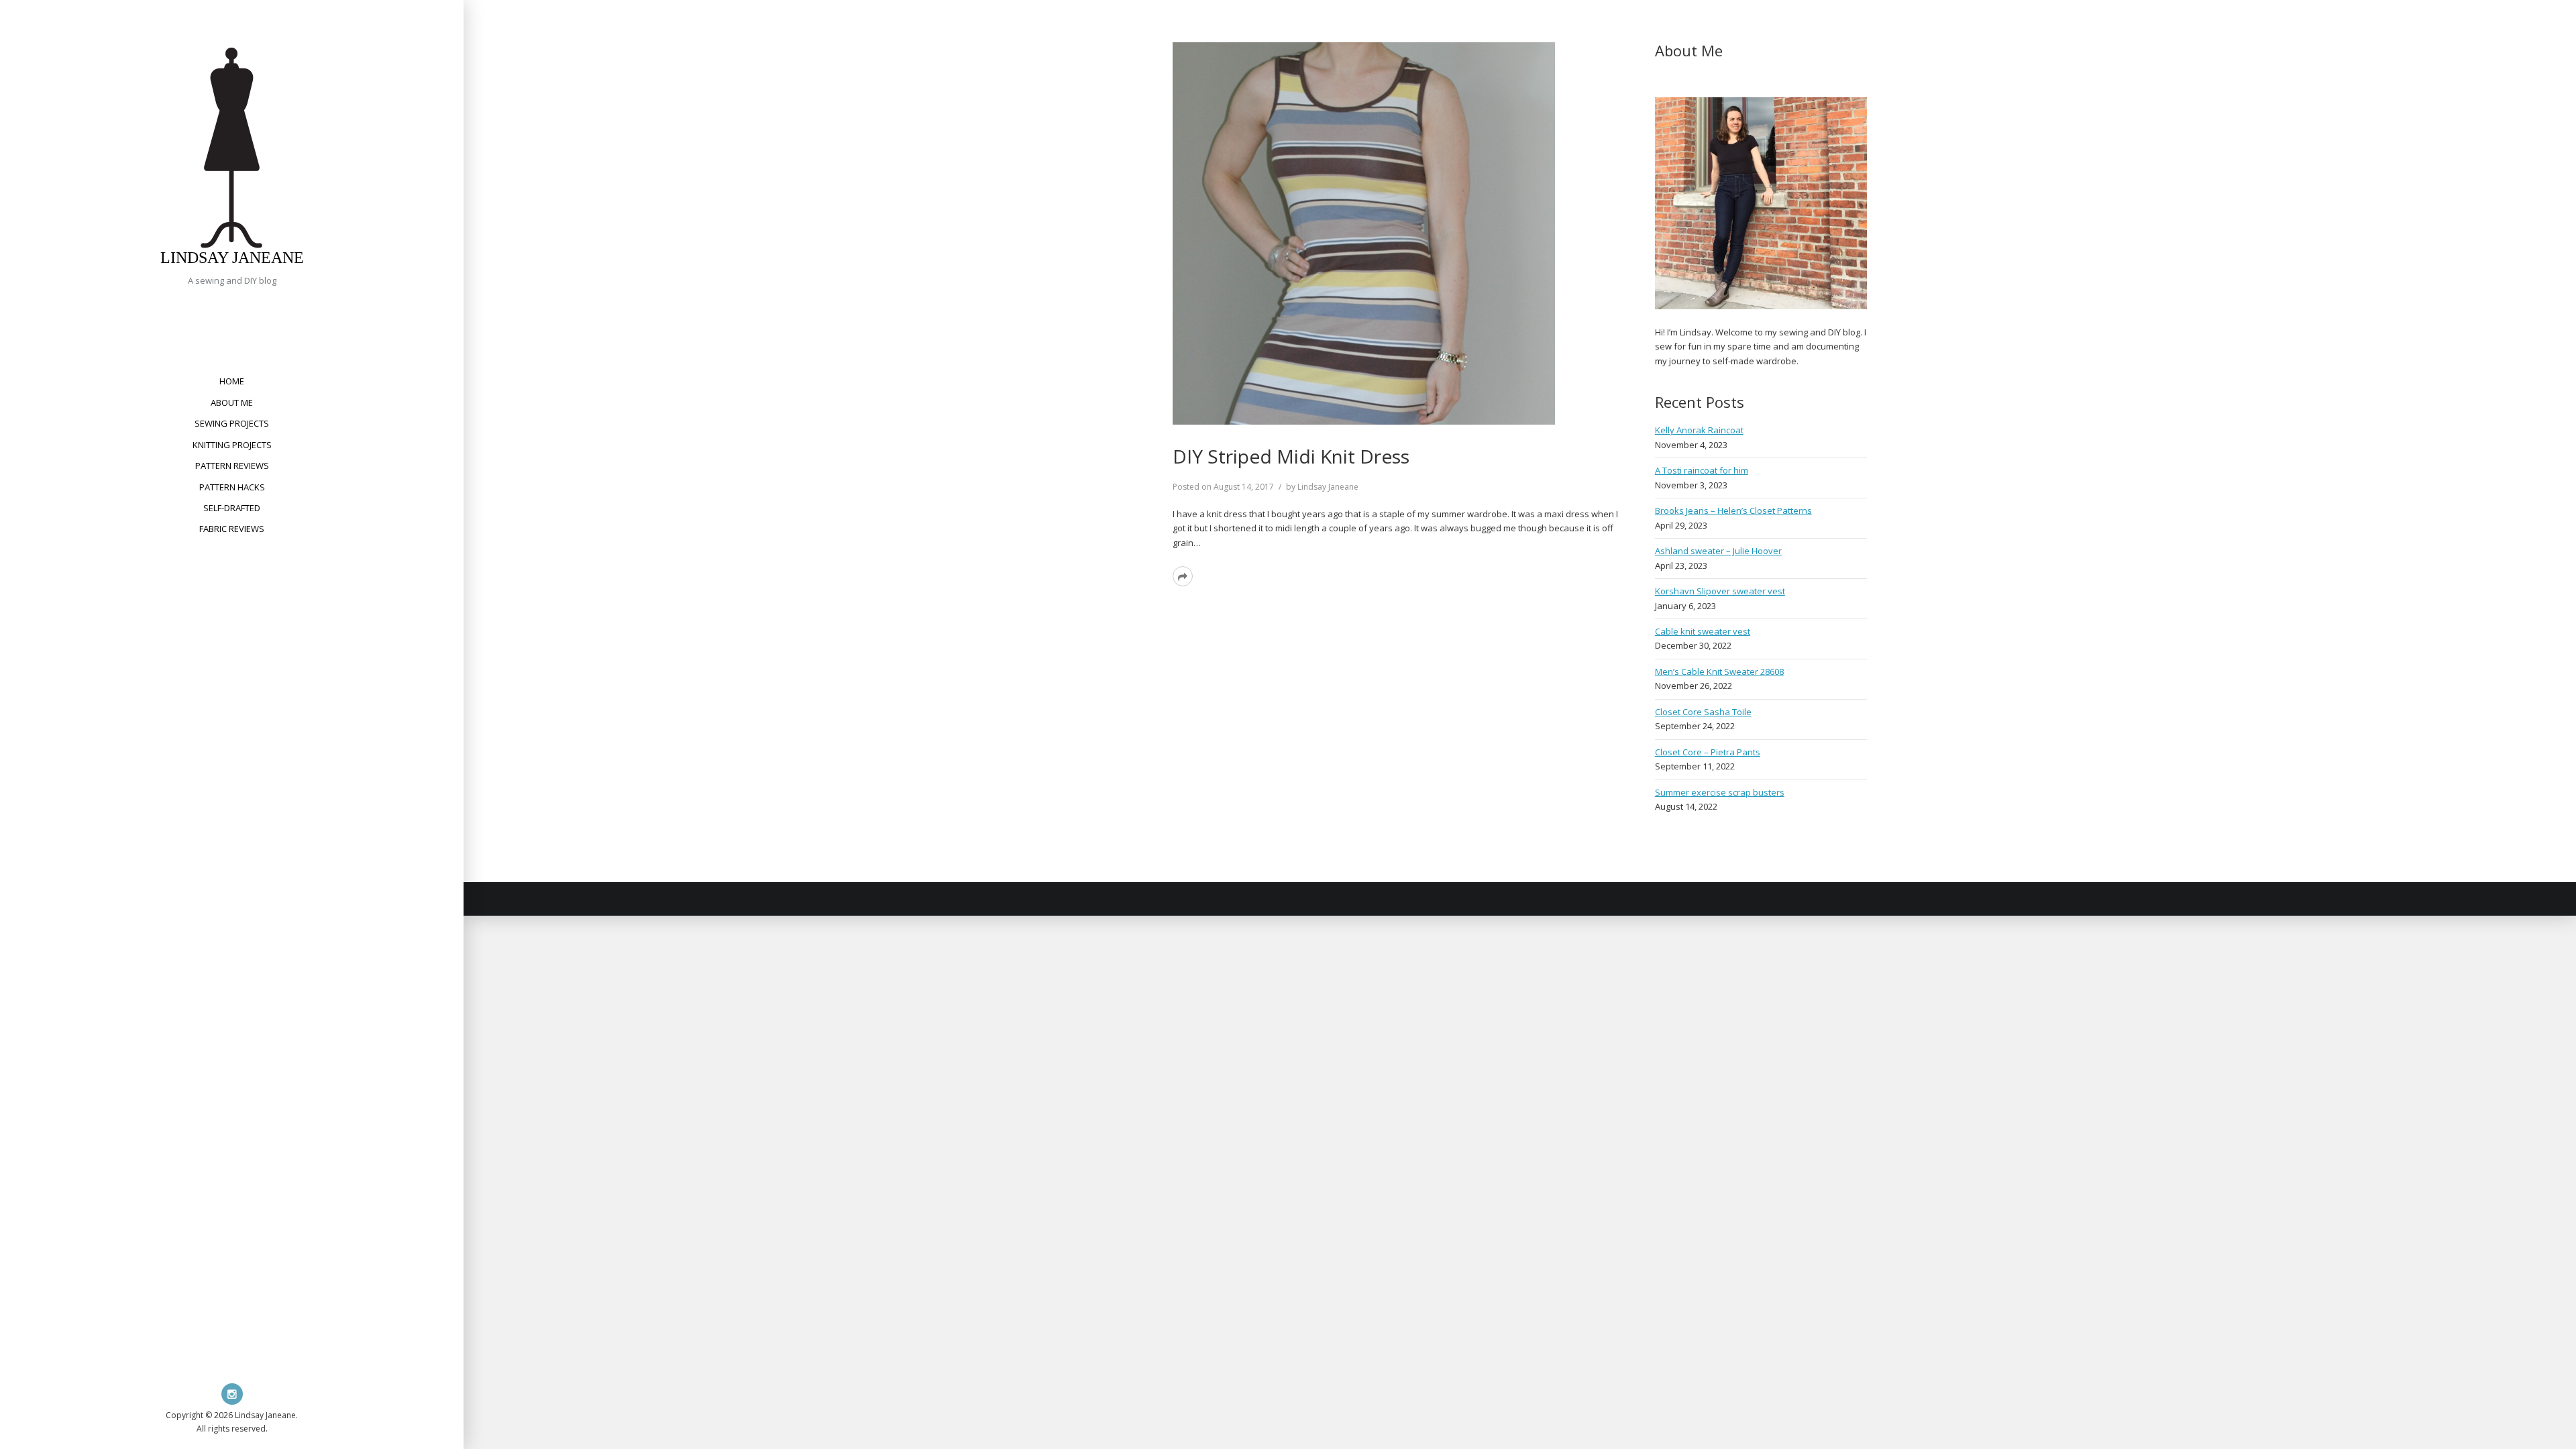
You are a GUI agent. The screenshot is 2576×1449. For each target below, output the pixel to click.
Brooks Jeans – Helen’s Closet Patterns (1733, 511)
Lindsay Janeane (232, 258)
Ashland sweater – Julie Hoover (1718, 551)
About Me (232, 402)
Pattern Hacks (232, 487)
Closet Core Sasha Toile (1703, 712)
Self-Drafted (232, 508)
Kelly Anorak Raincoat (1699, 430)
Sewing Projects (232, 423)
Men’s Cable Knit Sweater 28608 (1719, 672)
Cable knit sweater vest (1703, 631)
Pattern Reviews (232, 466)
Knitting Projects (232, 445)
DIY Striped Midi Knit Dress (1291, 456)
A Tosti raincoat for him (1702, 470)
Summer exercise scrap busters (1720, 792)
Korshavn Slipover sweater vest (1720, 591)
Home (232, 381)
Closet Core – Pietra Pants (1708, 752)
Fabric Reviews (232, 529)
